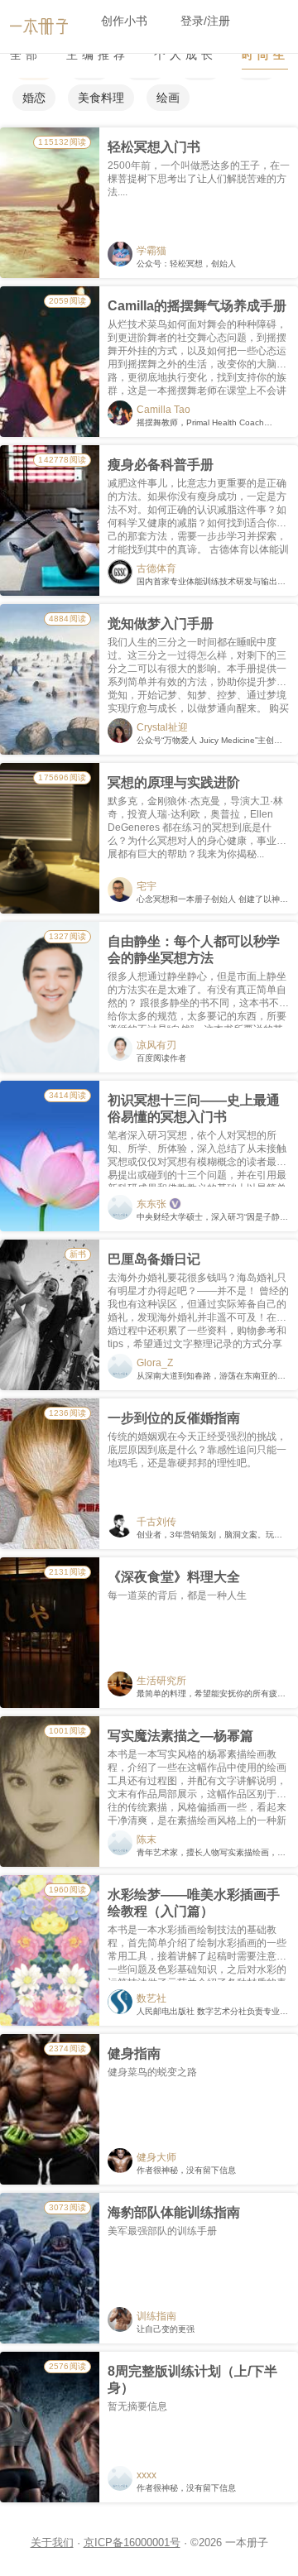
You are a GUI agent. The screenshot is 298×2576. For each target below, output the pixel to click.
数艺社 (151, 1998)
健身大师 (156, 2157)
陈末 (147, 1840)
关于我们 (52, 2542)
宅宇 (147, 886)
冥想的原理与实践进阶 (174, 782)
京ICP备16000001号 (132, 2542)
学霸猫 (151, 251)
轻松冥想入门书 (154, 147)
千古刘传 (156, 1522)
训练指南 (156, 2316)
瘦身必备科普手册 (161, 465)
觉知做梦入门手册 (161, 624)
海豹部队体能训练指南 (174, 2212)
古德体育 (156, 568)
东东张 (151, 1204)
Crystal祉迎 (162, 727)
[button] (124, 21)
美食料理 (101, 98)
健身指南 (134, 2053)
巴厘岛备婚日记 (154, 1259)
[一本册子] (39, 24)
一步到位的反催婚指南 (174, 1418)
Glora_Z (155, 1363)
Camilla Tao (163, 410)
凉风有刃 (156, 1045)
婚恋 (34, 98)
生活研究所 (161, 1681)
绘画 (168, 98)
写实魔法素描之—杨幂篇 (180, 1736)
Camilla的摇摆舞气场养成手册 (197, 306)
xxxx (147, 2475)
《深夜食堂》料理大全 (174, 1577)
